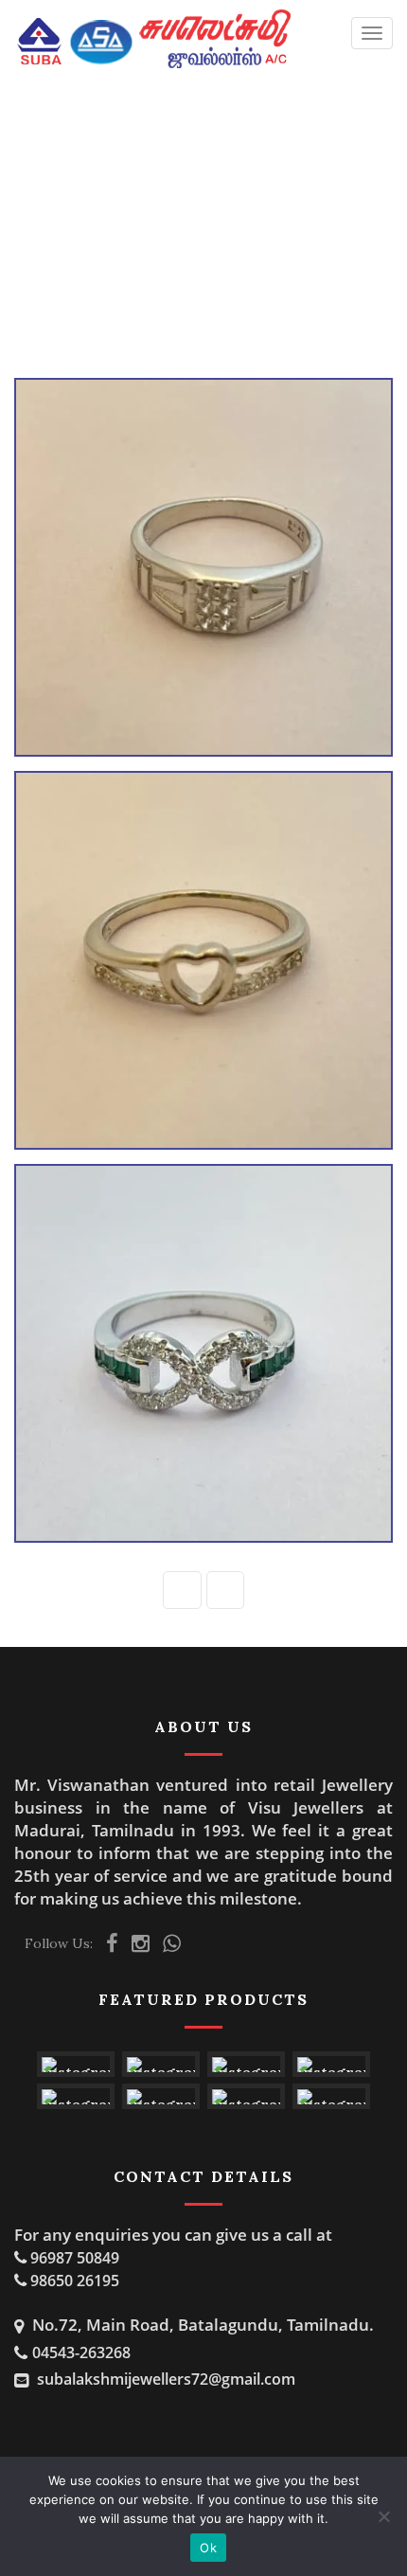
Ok (208, 2548)
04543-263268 (81, 2352)
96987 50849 (75, 2258)
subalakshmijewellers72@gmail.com (166, 2379)
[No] (383, 2516)
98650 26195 (75, 2281)
